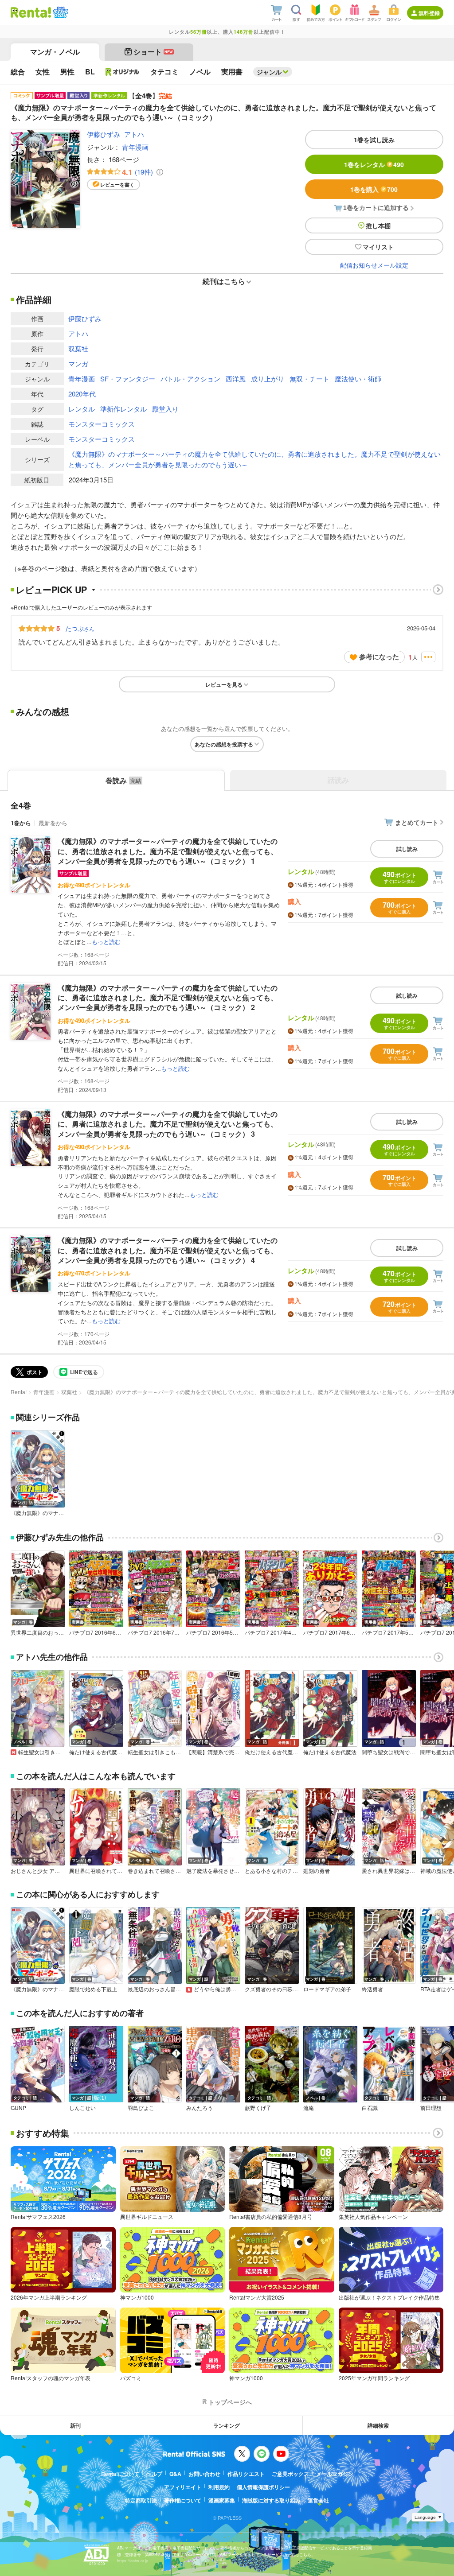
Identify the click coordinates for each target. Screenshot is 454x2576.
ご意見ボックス (290, 2474)
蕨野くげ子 (258, 2108)
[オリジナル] (123, 72)
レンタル (82, 409)
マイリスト (378, 247)
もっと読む (106, 942)
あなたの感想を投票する (224, 744)
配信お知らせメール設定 (374, 265)
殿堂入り (165, 409)
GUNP (18, 2108)
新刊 (75, 2425)
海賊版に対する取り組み (271, 2500)
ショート (153, 52)
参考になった (379, 657)
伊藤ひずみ (104, 134)
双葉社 (78, 348)
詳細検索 (378, 2425)
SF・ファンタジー (128, 379)
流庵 (309, 2108)
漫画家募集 (222, 2500)
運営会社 (318, 2500)
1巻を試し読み (374, 140)
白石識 (370, 2108)
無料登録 (429, 13)
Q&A (175, 2474)
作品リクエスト (246, 2474)
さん (80, 628)
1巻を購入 (374, 189)
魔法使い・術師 (358, 379)
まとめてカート (417, 822)
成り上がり (268, 379)
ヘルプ (154, 2474)
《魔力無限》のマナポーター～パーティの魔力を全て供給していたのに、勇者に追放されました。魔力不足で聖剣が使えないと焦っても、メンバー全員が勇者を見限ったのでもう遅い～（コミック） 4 (168, 1250)
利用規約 (219, 2487)
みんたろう (200, 2108)
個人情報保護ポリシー (263, 2487)
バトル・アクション (190, 379)
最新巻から (53, 823)
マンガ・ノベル (55, 52)
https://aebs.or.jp (133, 2561)
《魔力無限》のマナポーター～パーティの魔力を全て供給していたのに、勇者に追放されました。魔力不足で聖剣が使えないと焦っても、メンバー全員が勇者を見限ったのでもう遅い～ (254, 459)
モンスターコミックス (102, 424)
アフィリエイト (183, 2487)
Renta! (19, 1392)
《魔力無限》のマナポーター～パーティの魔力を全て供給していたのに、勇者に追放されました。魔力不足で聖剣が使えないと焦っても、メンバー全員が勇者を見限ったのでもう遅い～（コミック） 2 (168, 998)
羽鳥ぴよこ (141, 2108)
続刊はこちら (224, 281)
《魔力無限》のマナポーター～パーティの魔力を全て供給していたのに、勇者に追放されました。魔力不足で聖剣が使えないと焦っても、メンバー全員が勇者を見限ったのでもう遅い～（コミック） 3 (168, 1124)
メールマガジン (335, 2474)
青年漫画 (135, 147)
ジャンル (269, 72)
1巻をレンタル (374, 164)
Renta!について (120, 2474)
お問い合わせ (204, 2474)
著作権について (183, 2500)
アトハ (134, 134)
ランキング (227, 2425)
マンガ (78, 363)
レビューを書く (117, 185)
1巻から (21, 823)
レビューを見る (224, 684)
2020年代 (82, 394)
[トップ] (31, 12)
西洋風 (236, 379)
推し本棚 (378, 225)
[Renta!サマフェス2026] (60, 12)
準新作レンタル (123, 409)
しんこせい (82, 2108)
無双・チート (309, 379)
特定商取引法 (141, 2500)
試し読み (407, 849)
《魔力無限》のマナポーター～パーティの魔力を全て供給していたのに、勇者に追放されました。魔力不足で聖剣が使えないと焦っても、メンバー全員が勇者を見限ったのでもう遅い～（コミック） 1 (168, 851)
